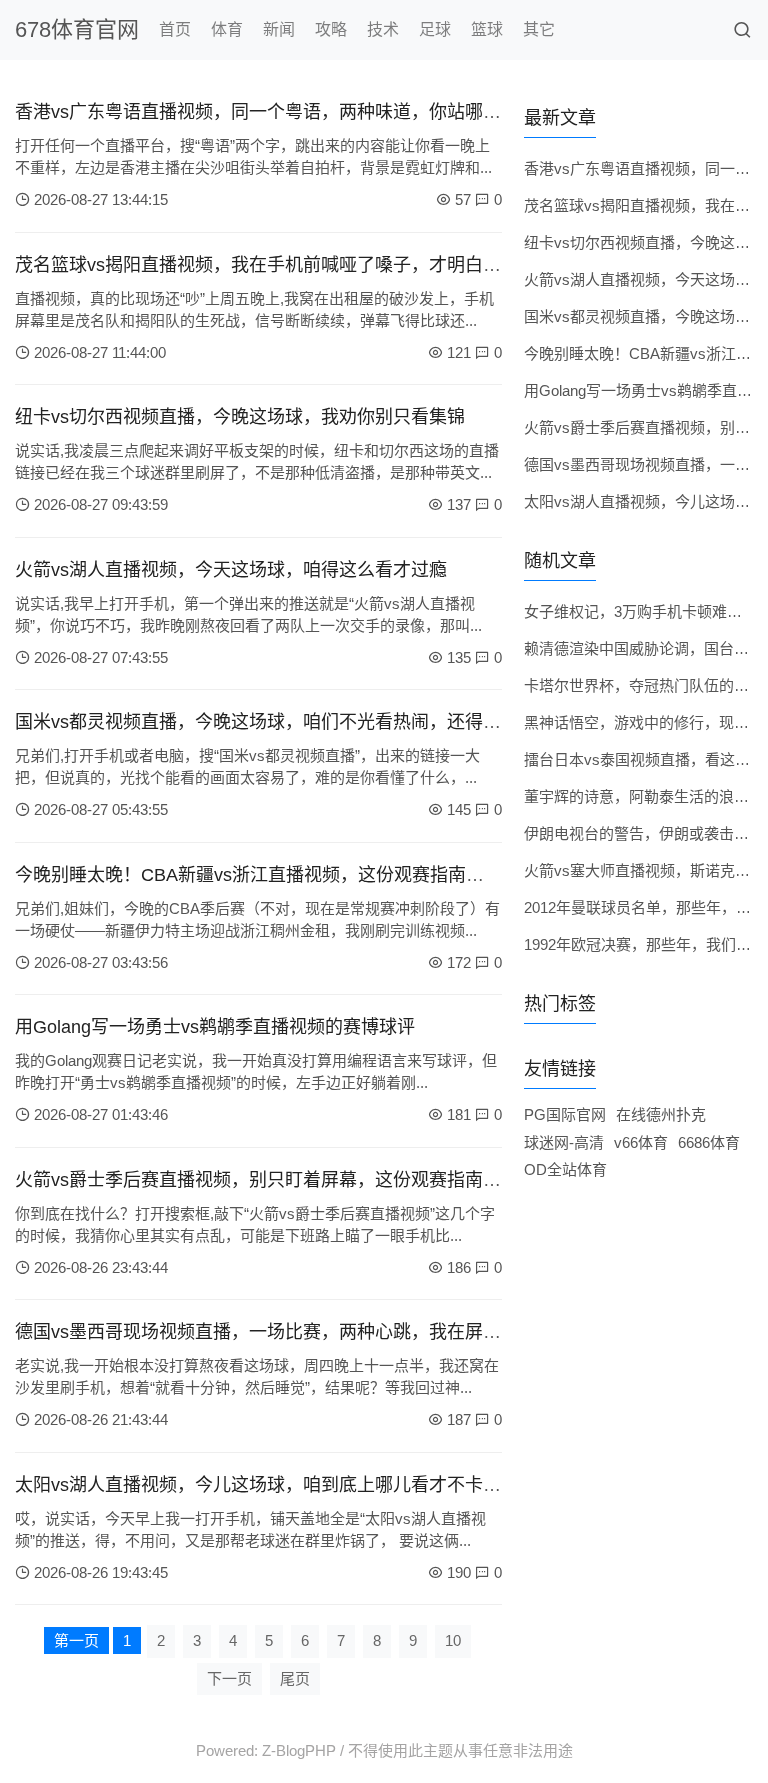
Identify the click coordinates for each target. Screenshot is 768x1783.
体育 (227, 29)
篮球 (487, 29)
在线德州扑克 (661, 1114)
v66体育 (641, 1142)
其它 (539, 29)
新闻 (279, 29)
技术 (383, 29)
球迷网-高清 (564, 1142)
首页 (175, 29)
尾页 (295, 1678)
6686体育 (709, 1142)
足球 (435, 29)
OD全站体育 (565, 1169)
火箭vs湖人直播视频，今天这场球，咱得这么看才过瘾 (231, 570)
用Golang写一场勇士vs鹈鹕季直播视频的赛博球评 (215, 1027)
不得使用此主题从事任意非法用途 (460, 1750)
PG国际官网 (565, 1114)
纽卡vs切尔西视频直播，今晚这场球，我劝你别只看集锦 (240, 417)
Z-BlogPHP (299, 1750)
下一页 (229, 1678)
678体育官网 (77, 29)
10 (453, 1640)
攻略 (331, 29)
